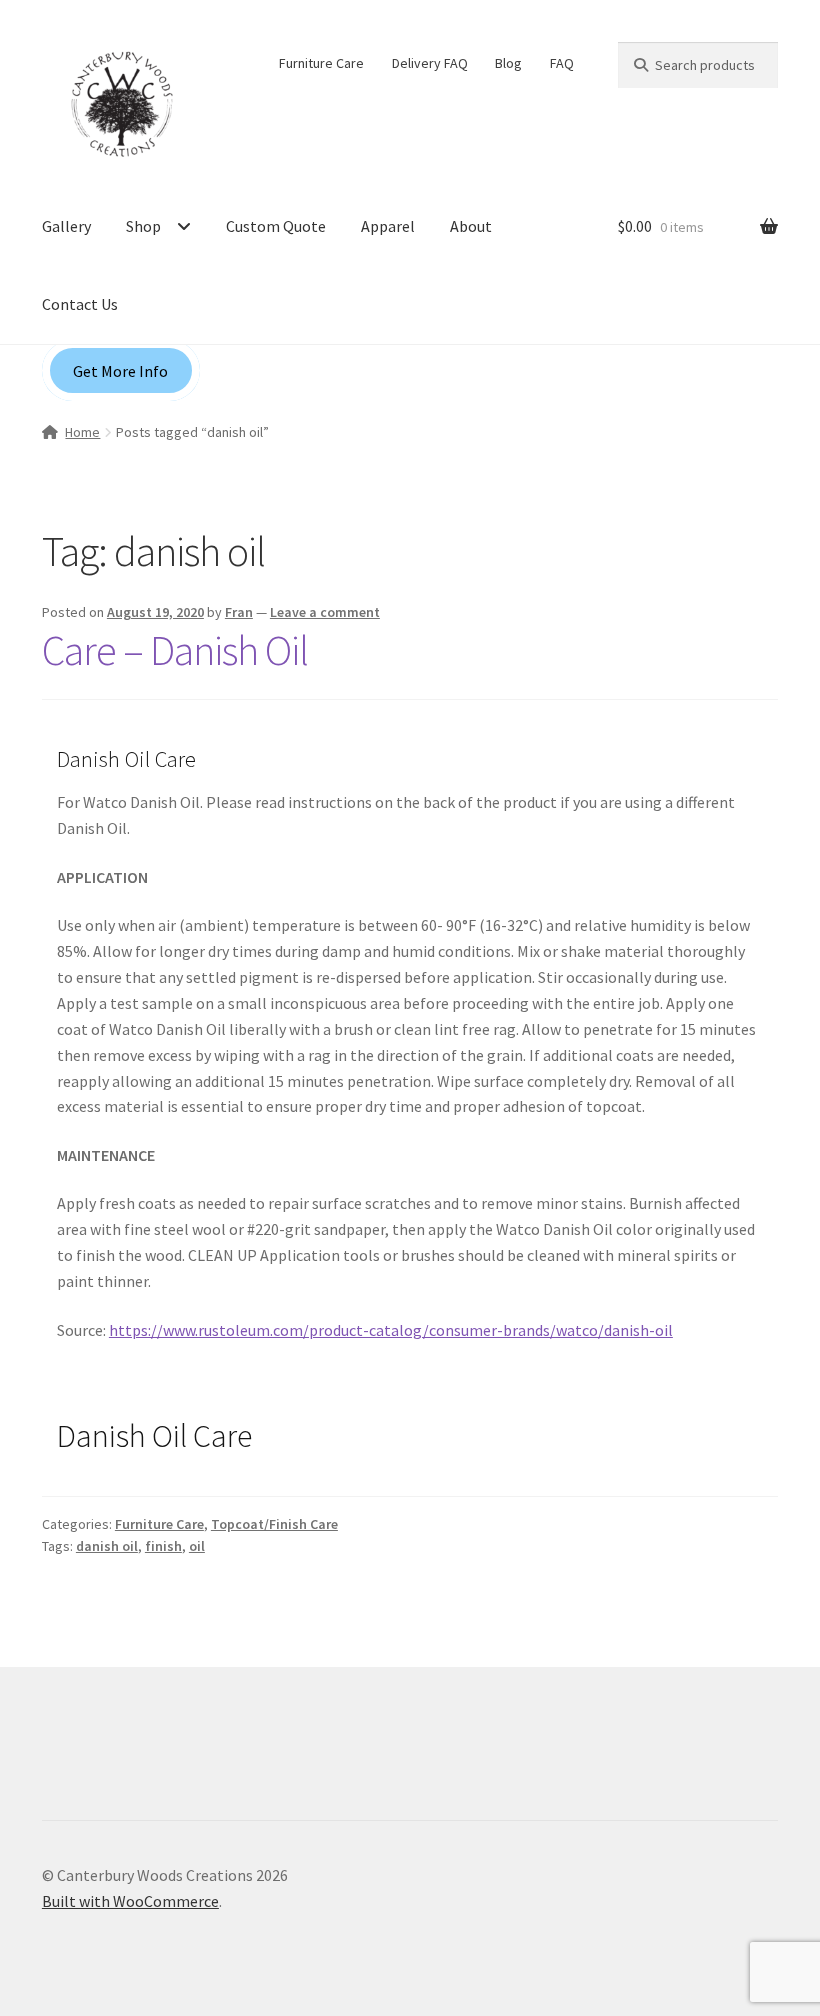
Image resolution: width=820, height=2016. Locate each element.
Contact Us (80, 304)
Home (82, 432)
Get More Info (120, 371)
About (471, 226)
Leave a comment (325, 612)
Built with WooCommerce (130, 1901)
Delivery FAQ (430, 63)
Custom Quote (276, 226)
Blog (508, 63)
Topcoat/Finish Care (274, 1524)
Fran (239, 612)
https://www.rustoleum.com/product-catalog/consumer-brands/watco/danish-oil (391, 1330)
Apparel (388, 226)
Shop (143, 226)
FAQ (562, 63)
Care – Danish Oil (175, 650)
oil (197, 1546)
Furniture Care (321, 63)
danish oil (107, 1546)
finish (163, 1546)
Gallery (66, 226)
